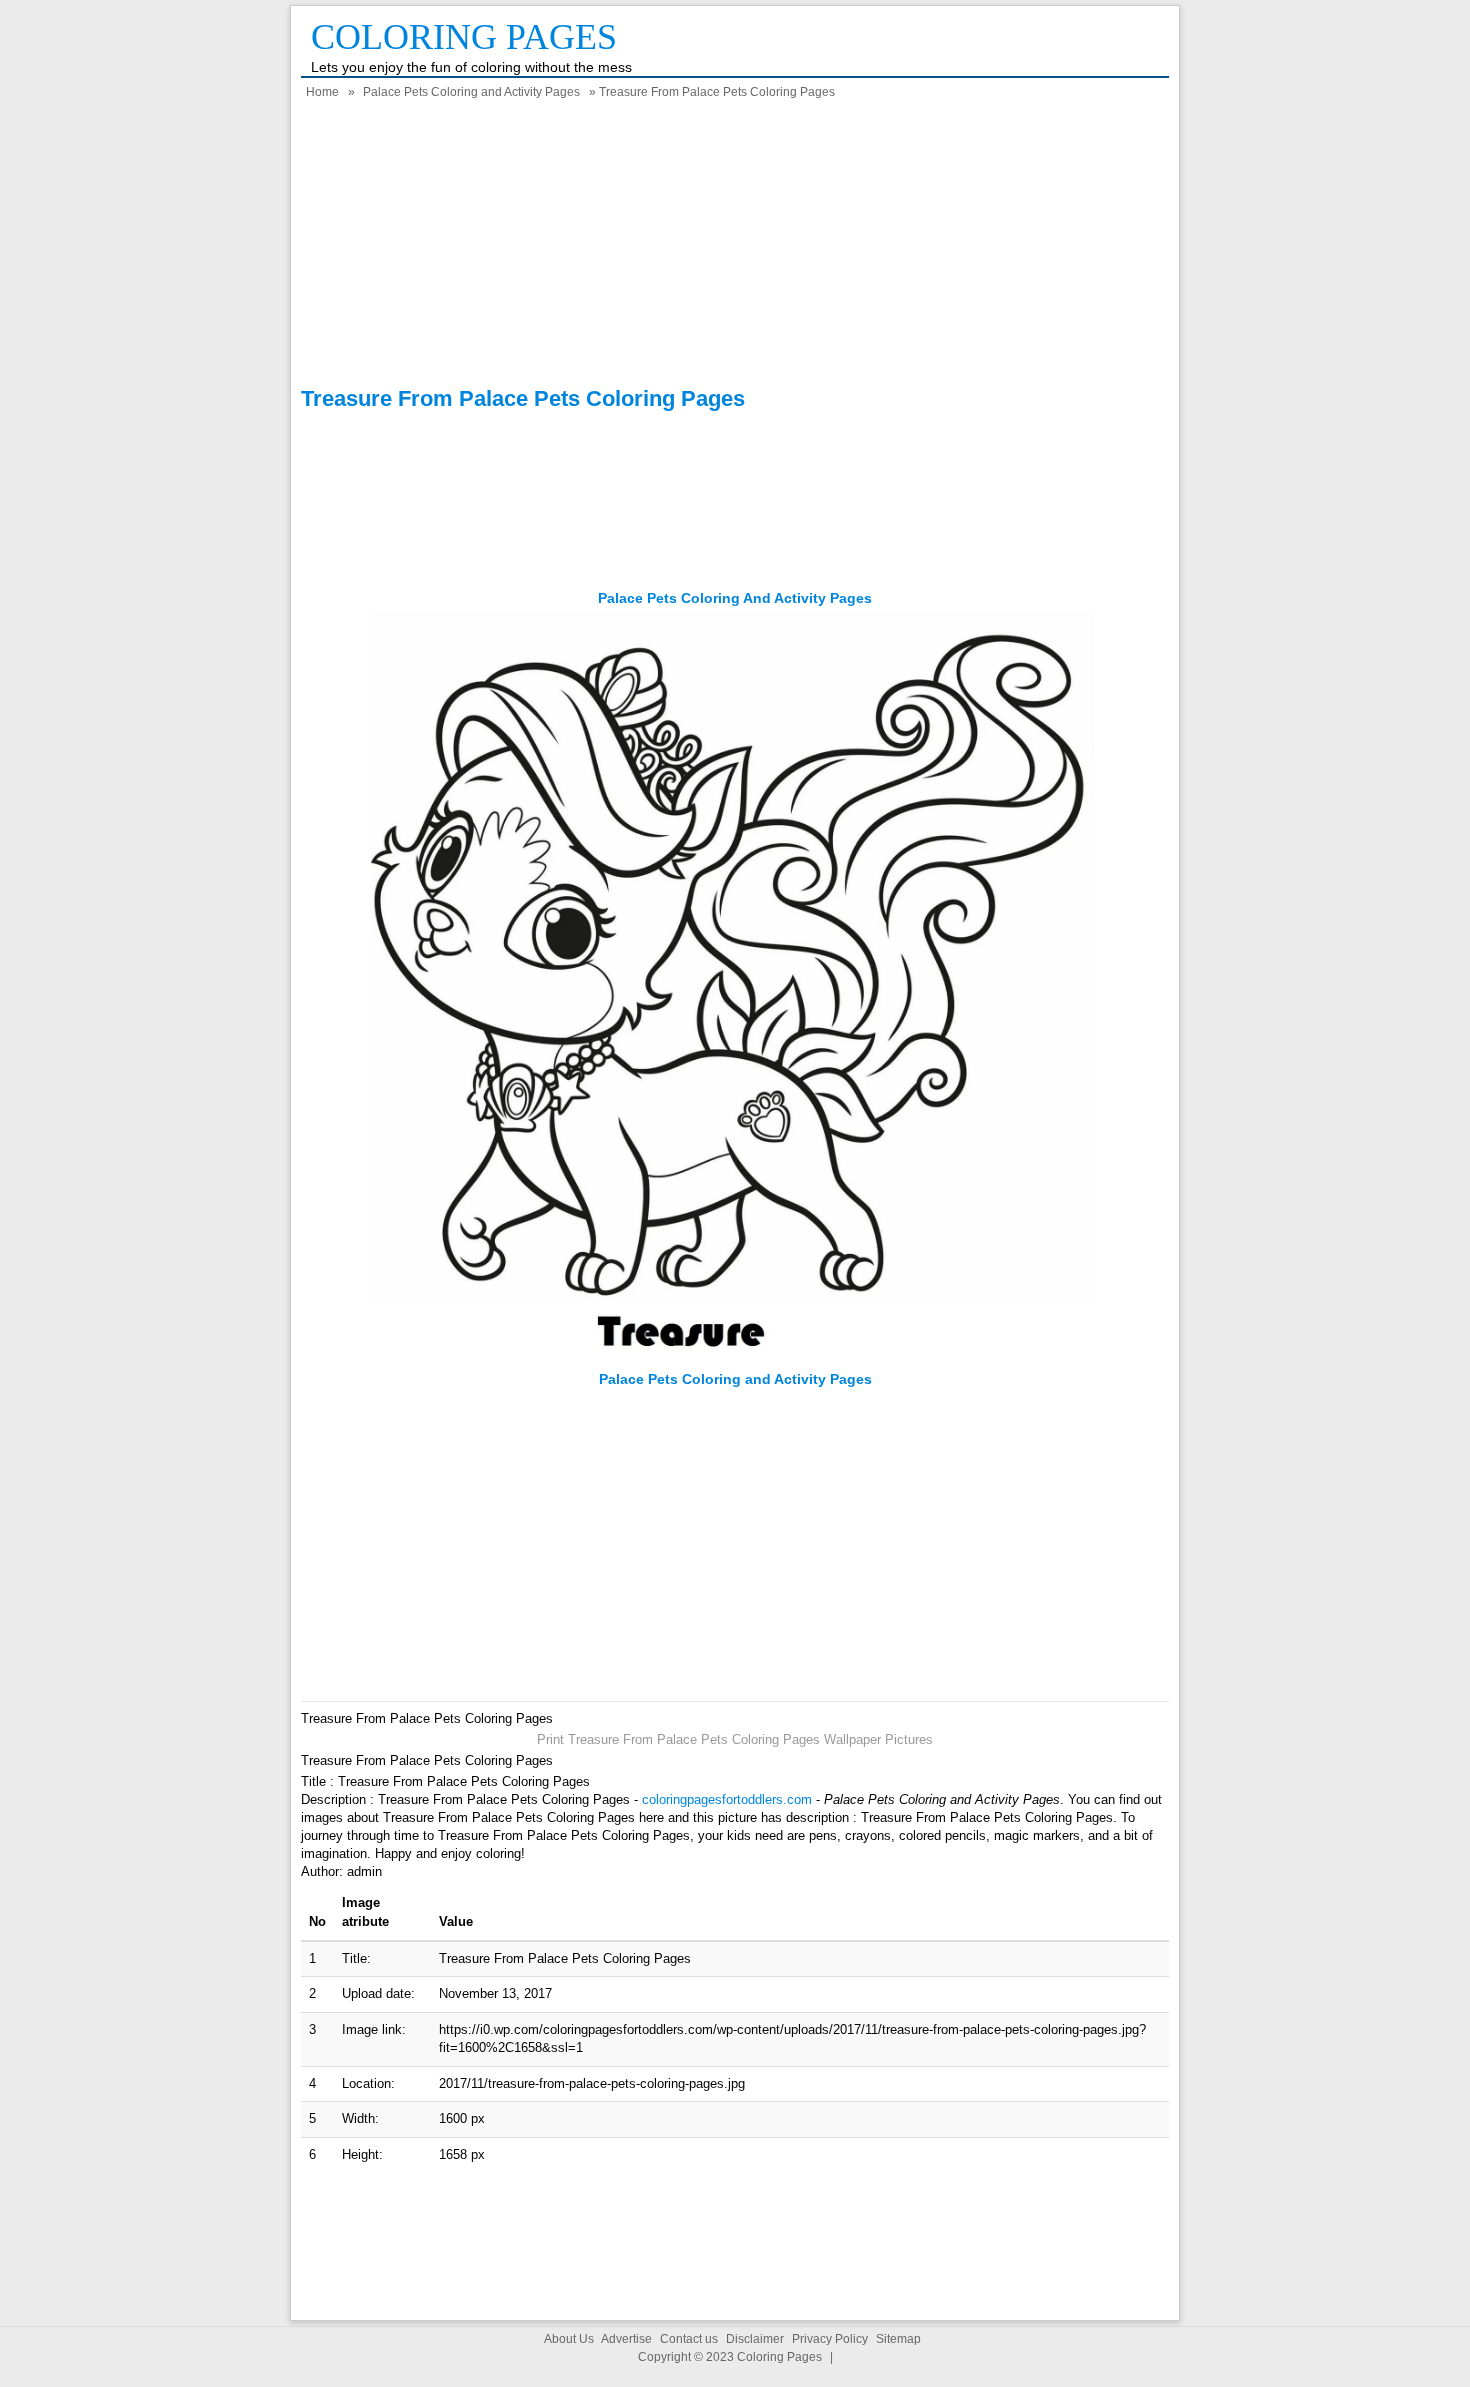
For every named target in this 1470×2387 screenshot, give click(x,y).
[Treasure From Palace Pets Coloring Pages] (735, 1360)
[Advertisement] (735, 246)
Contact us (689, 2339)
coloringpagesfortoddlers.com (727, 1799)
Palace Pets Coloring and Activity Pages (471, 92)
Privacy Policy (830, 2339)
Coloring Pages (464, 37)
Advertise (626, 2339)
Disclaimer (755, 2339)
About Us (569, 2339)
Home (322, 92)
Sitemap (898, 2339)
